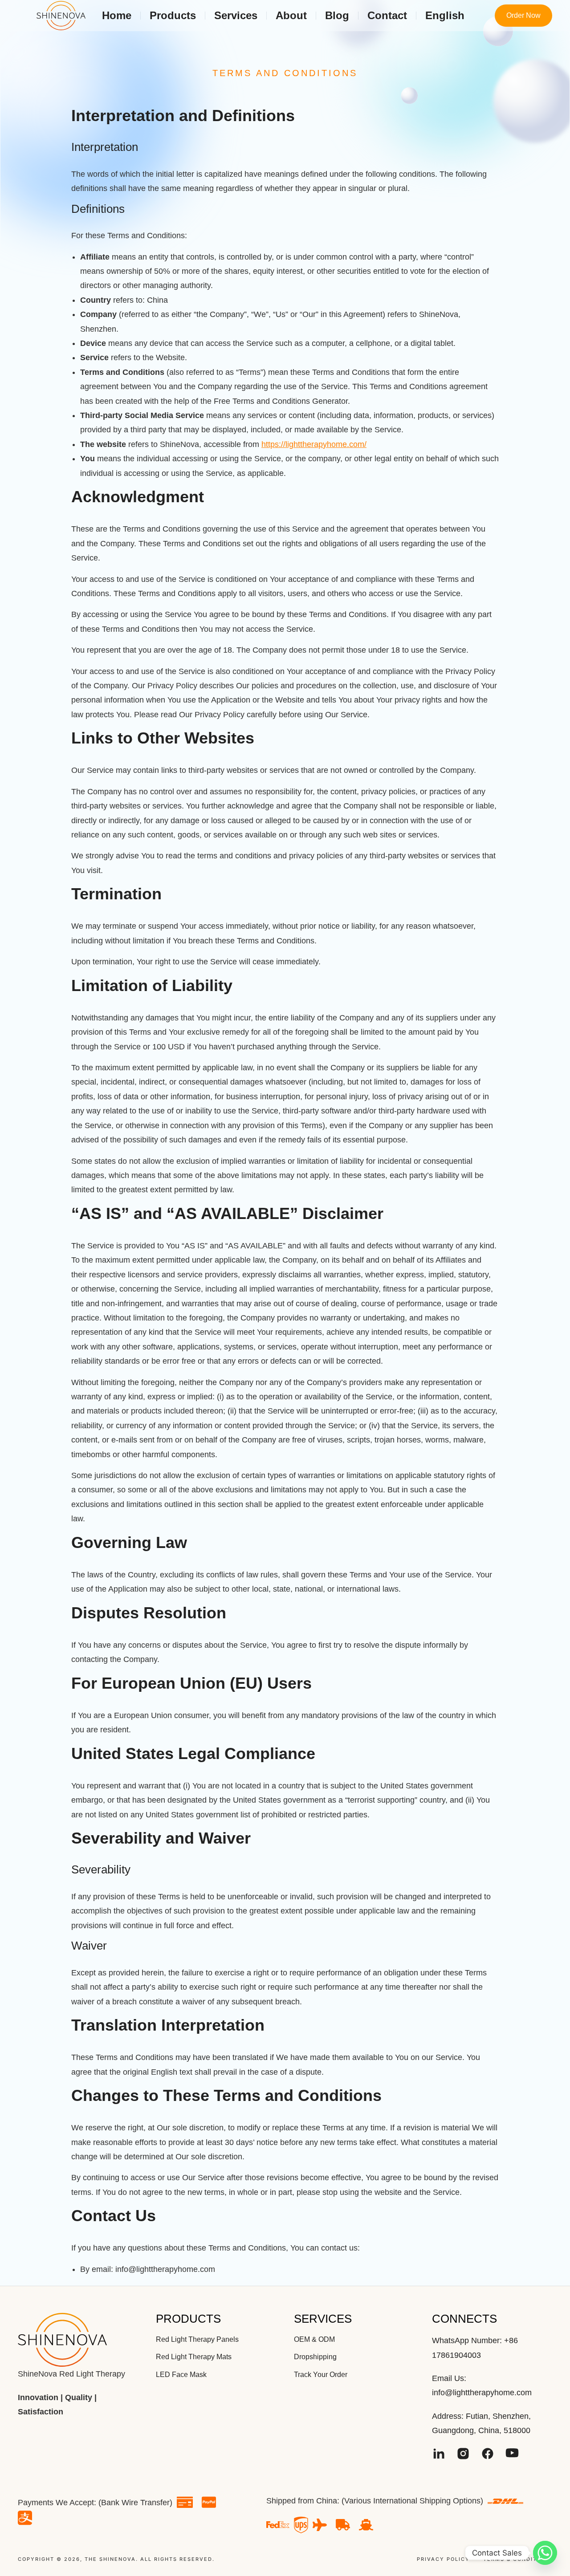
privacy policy (443, 2559)
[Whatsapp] (545, 2553)
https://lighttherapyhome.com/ (314, 444)
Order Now (523, 15)
